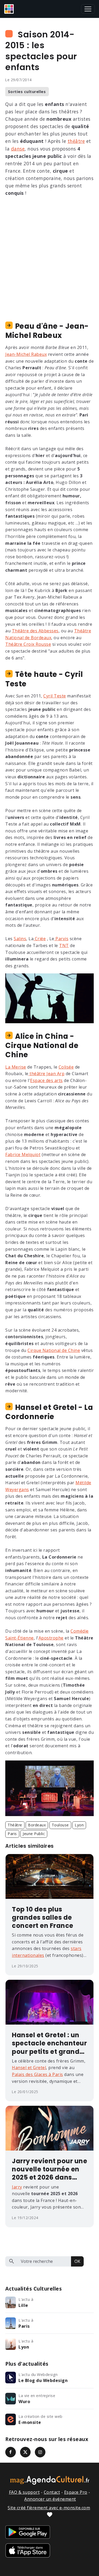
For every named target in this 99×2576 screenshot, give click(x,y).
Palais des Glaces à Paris (37, 2074)
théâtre (76, 141)
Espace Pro (76, 2492)
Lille (23, 2305)
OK (77, 2261)
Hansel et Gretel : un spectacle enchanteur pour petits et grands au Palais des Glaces (49, 2043)
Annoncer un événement (50, 2499)
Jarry (17, 2187)
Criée (40, 939)
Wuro (24, 2402)
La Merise (16, 1067)
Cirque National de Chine (54, 1350)
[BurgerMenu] (88, 9)
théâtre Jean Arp (47, 1074)
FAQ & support (24, 2492)
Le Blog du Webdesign (43, 2380)
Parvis (62, 939)
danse (18, 149)
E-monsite (30, 2422)
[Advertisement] (49, 253)
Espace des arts (46, 1080)
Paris (12, 1834)
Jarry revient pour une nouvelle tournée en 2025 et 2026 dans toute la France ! (49, 2169)
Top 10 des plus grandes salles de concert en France (43, 1918)
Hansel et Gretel (29, 2068)
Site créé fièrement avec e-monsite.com (49, 2508)
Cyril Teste (55, 696)
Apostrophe (51, 1638)
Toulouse (60, 1825)
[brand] (10, 9)
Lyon (79, 1825)
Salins (20, 939)
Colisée (66, 1067)
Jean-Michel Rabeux (26, 354)
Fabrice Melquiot (23, 1154)
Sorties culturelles (27, 92)
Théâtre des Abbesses (35, 631)
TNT (64, 945)
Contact (52, 2492)
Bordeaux (37, 1825)
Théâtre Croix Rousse (28, 644)
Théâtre (15, 1825)
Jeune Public (34, 1834)
